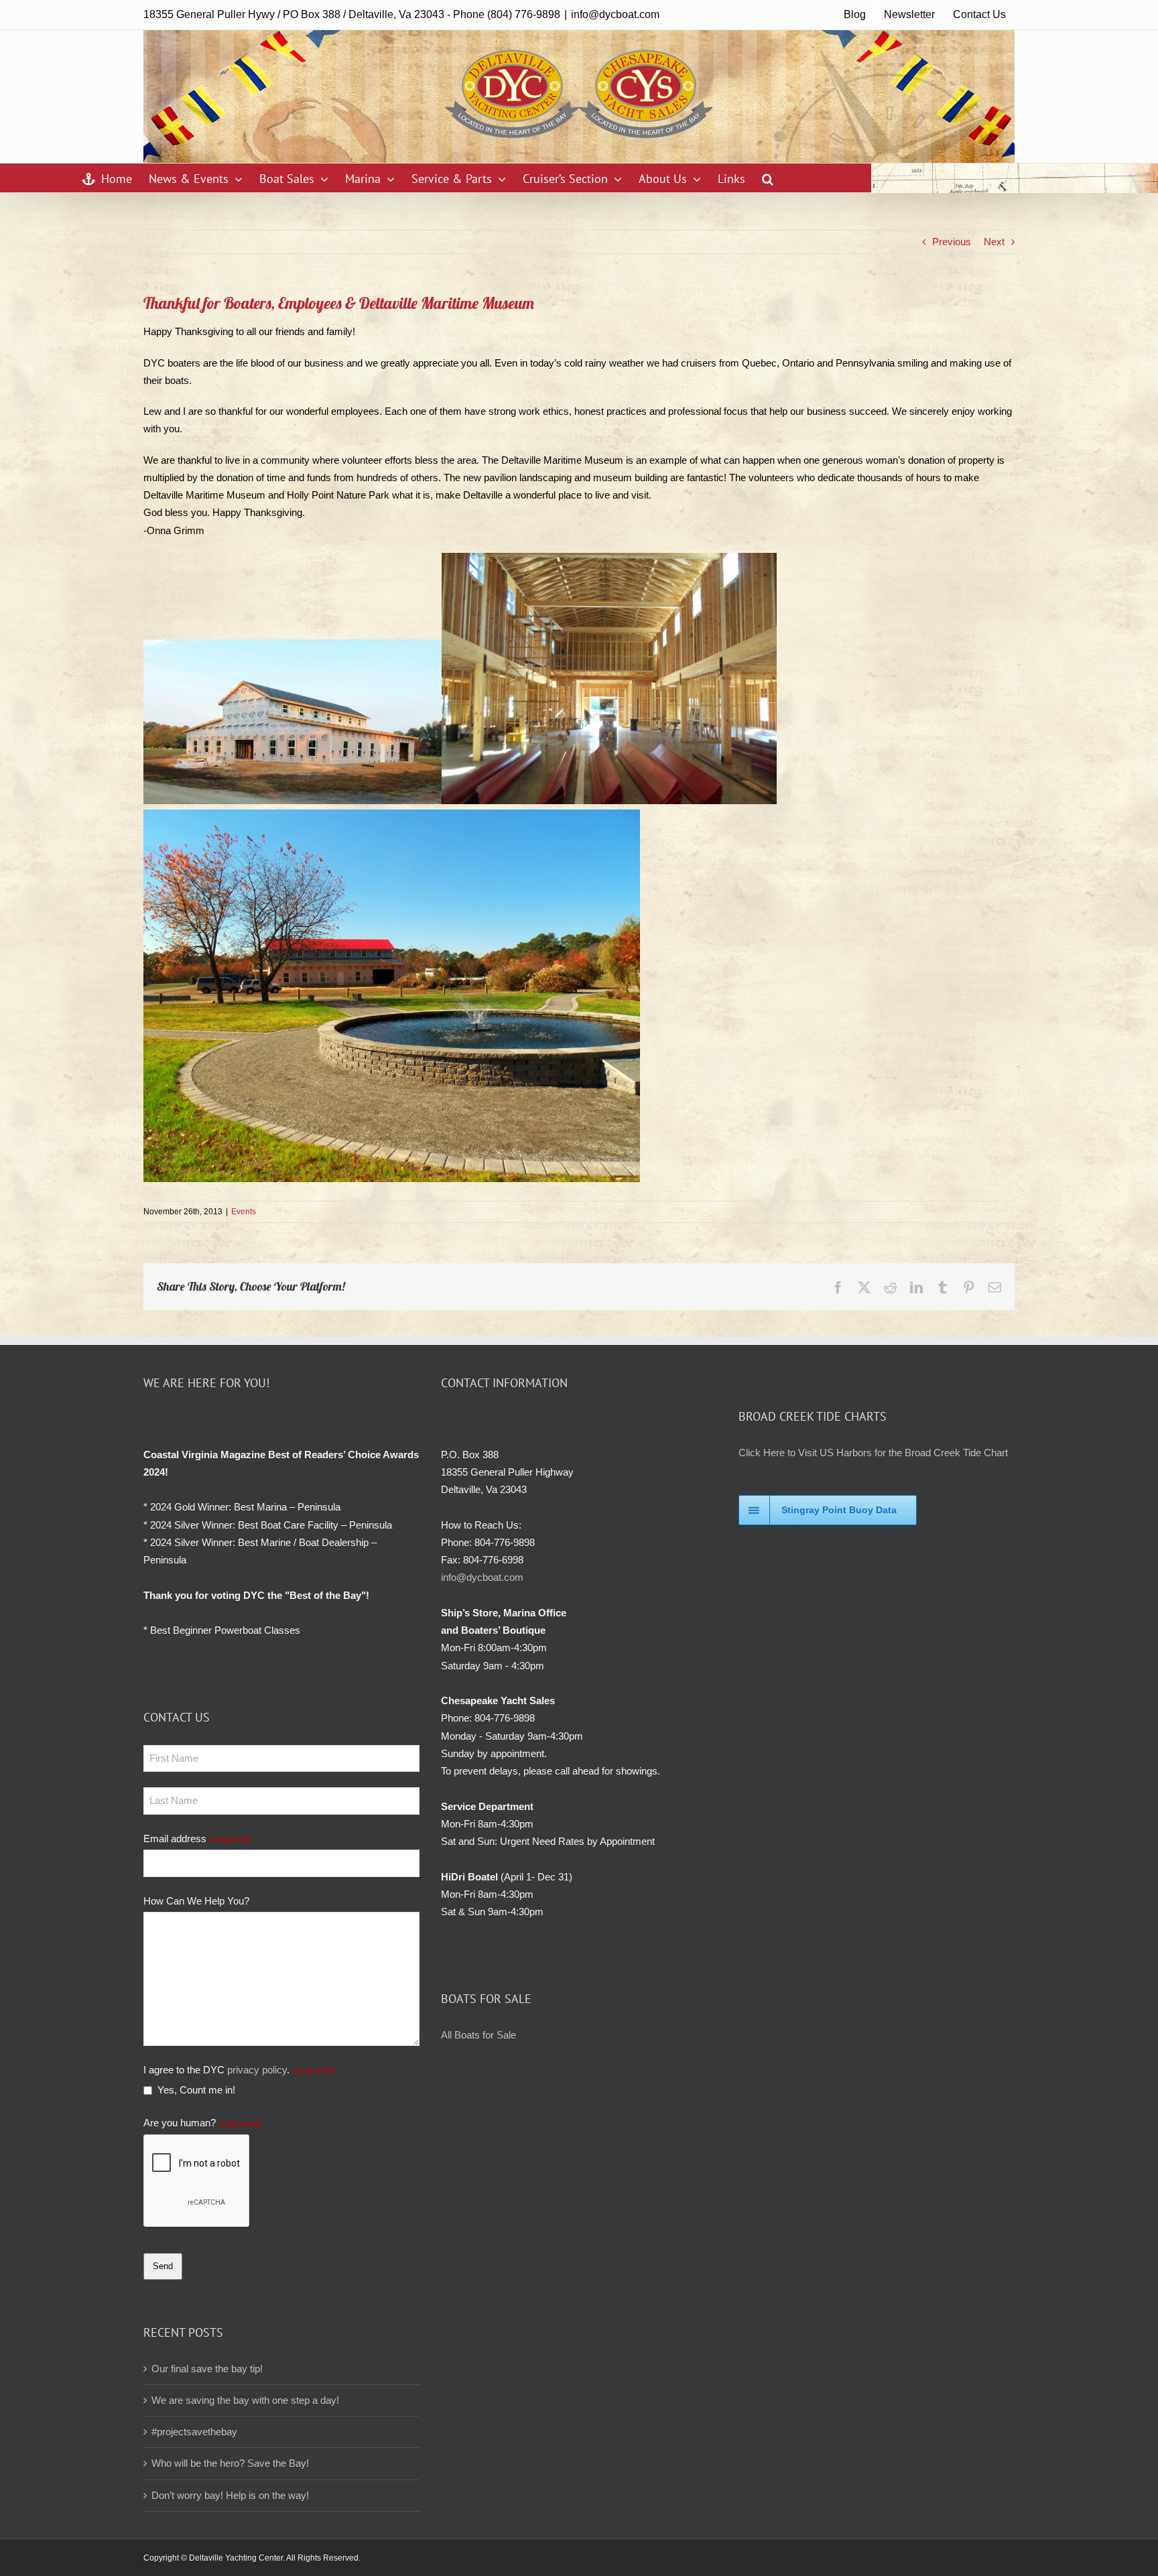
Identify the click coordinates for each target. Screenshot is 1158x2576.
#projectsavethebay (194, 2432)
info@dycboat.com (615, 14)
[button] (768, 178)
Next (994, 242)
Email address (198, 1839)
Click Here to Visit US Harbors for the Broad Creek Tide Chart (873, 1453)
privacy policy (257, 2070)
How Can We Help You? (196, 1901)
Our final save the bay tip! (207, 2369)
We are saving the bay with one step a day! (245, 2400)
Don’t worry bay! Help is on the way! (230, 2495)
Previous (952, 242)
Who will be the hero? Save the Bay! (230, 2463)
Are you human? (202, 2123)
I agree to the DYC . (239, 2070)
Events (244, 1212)
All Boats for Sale (478, 2035)
